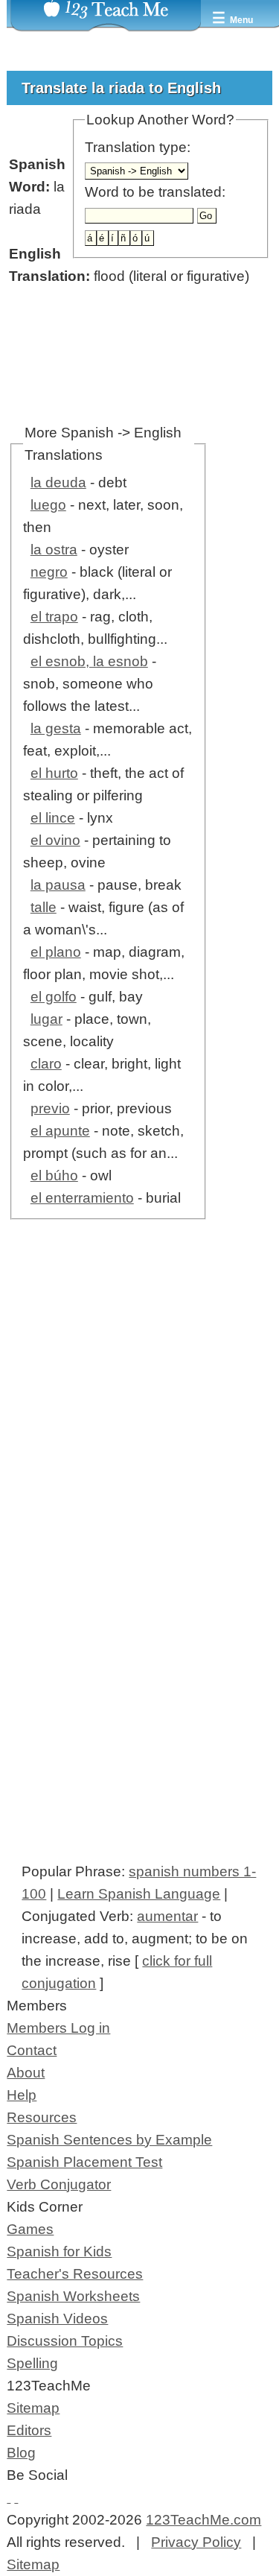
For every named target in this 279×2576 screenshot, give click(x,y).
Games (30, 2229)
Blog (21, 2453)
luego (48, 505)
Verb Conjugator (59, 2184)
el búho (54, 1175)
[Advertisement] (139, 1427)
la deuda (58, 482)
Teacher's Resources (75, 2274)
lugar (46, 1019)
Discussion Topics (65, 2341)
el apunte (60, 1131)
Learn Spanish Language (139, 1894)
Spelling (32, 2363)
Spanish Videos (57, 2319)
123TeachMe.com (203, 2520)
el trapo (54, 617)
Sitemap (33, 2408)
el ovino (55, 840)
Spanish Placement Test (84, 2162)
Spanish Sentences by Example (109, 2140)
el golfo (54, 997)
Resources (42, 2117)
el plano (56, 952)
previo (50, 1108)
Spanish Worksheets (73, 2296)
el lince (53, 818)
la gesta (56, 728)
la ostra (54, 550)
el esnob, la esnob (89, 661)
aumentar (167, 1916)
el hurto (54, 773)
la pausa (58, 885)
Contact (32, 2050)
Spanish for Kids (59, 2251)
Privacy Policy (196, 2542)
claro (46, 1064)
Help (22, 2095)
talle (44, 907)
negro (49, 572)
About (26, 2073)
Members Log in (58, 2028)
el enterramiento (82, 1198)
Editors (29, 2430)
